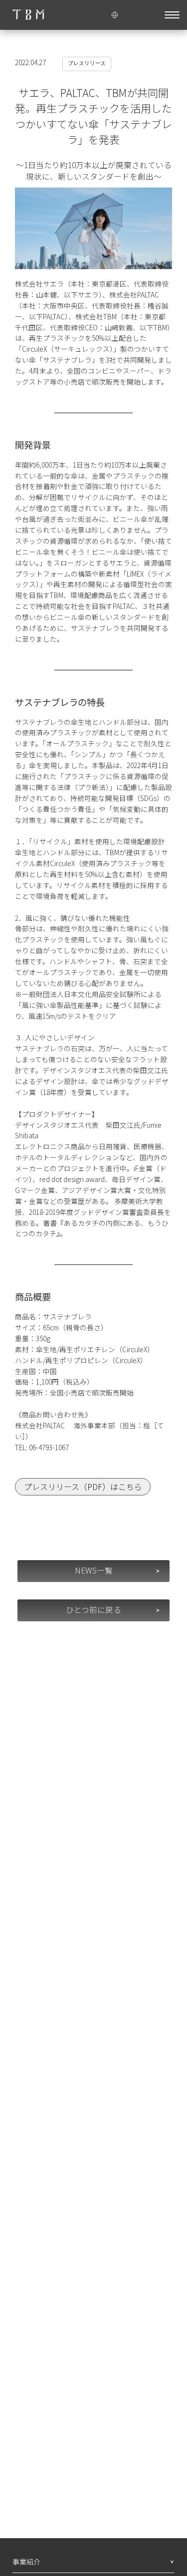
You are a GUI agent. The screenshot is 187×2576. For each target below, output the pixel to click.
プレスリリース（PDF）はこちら (83, 1487)
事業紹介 (26, 2562)
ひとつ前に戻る (93, 1610)
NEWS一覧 (94, 1570)
